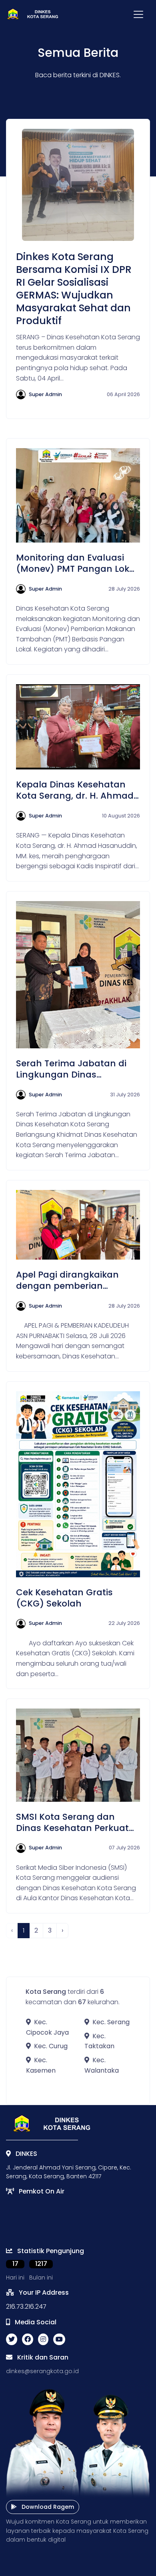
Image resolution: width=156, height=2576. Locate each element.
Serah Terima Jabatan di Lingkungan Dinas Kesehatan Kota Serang (71, 1069)
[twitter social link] (12, 2340)
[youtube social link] (59, 2340)
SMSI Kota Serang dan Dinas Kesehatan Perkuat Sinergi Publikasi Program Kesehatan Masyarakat (73, 1823)
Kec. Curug (51, 2046)
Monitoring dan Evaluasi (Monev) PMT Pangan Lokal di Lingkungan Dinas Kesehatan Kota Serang (77, 563)
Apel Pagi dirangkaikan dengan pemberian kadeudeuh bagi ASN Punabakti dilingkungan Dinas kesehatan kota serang (70, 1280)
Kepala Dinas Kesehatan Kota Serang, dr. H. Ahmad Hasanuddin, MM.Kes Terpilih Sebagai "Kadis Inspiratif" (75, 790)
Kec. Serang (111, 2022)
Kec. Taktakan (99, 2041)
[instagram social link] (43, 2340)
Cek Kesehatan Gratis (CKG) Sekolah (64, 1598)
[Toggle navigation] (138, 14)
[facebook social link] (28, 2340)
